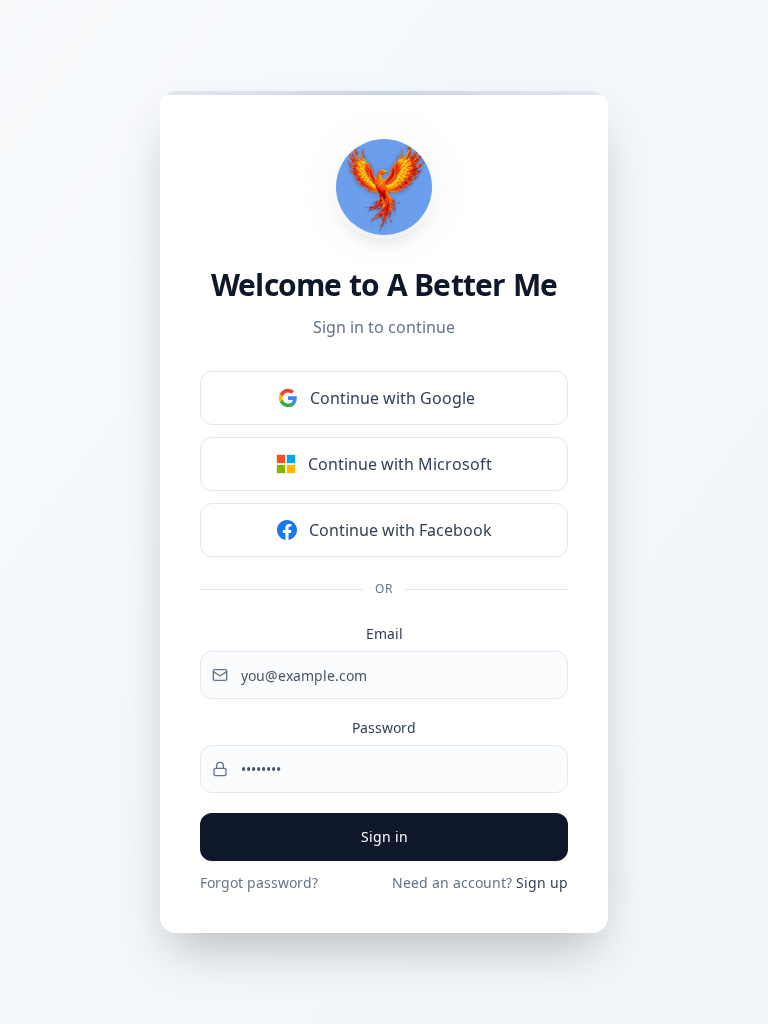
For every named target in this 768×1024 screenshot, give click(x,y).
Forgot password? (259, 882)
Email (384, 633)
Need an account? (480, 882)
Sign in (384, 836)
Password (384, 727)
